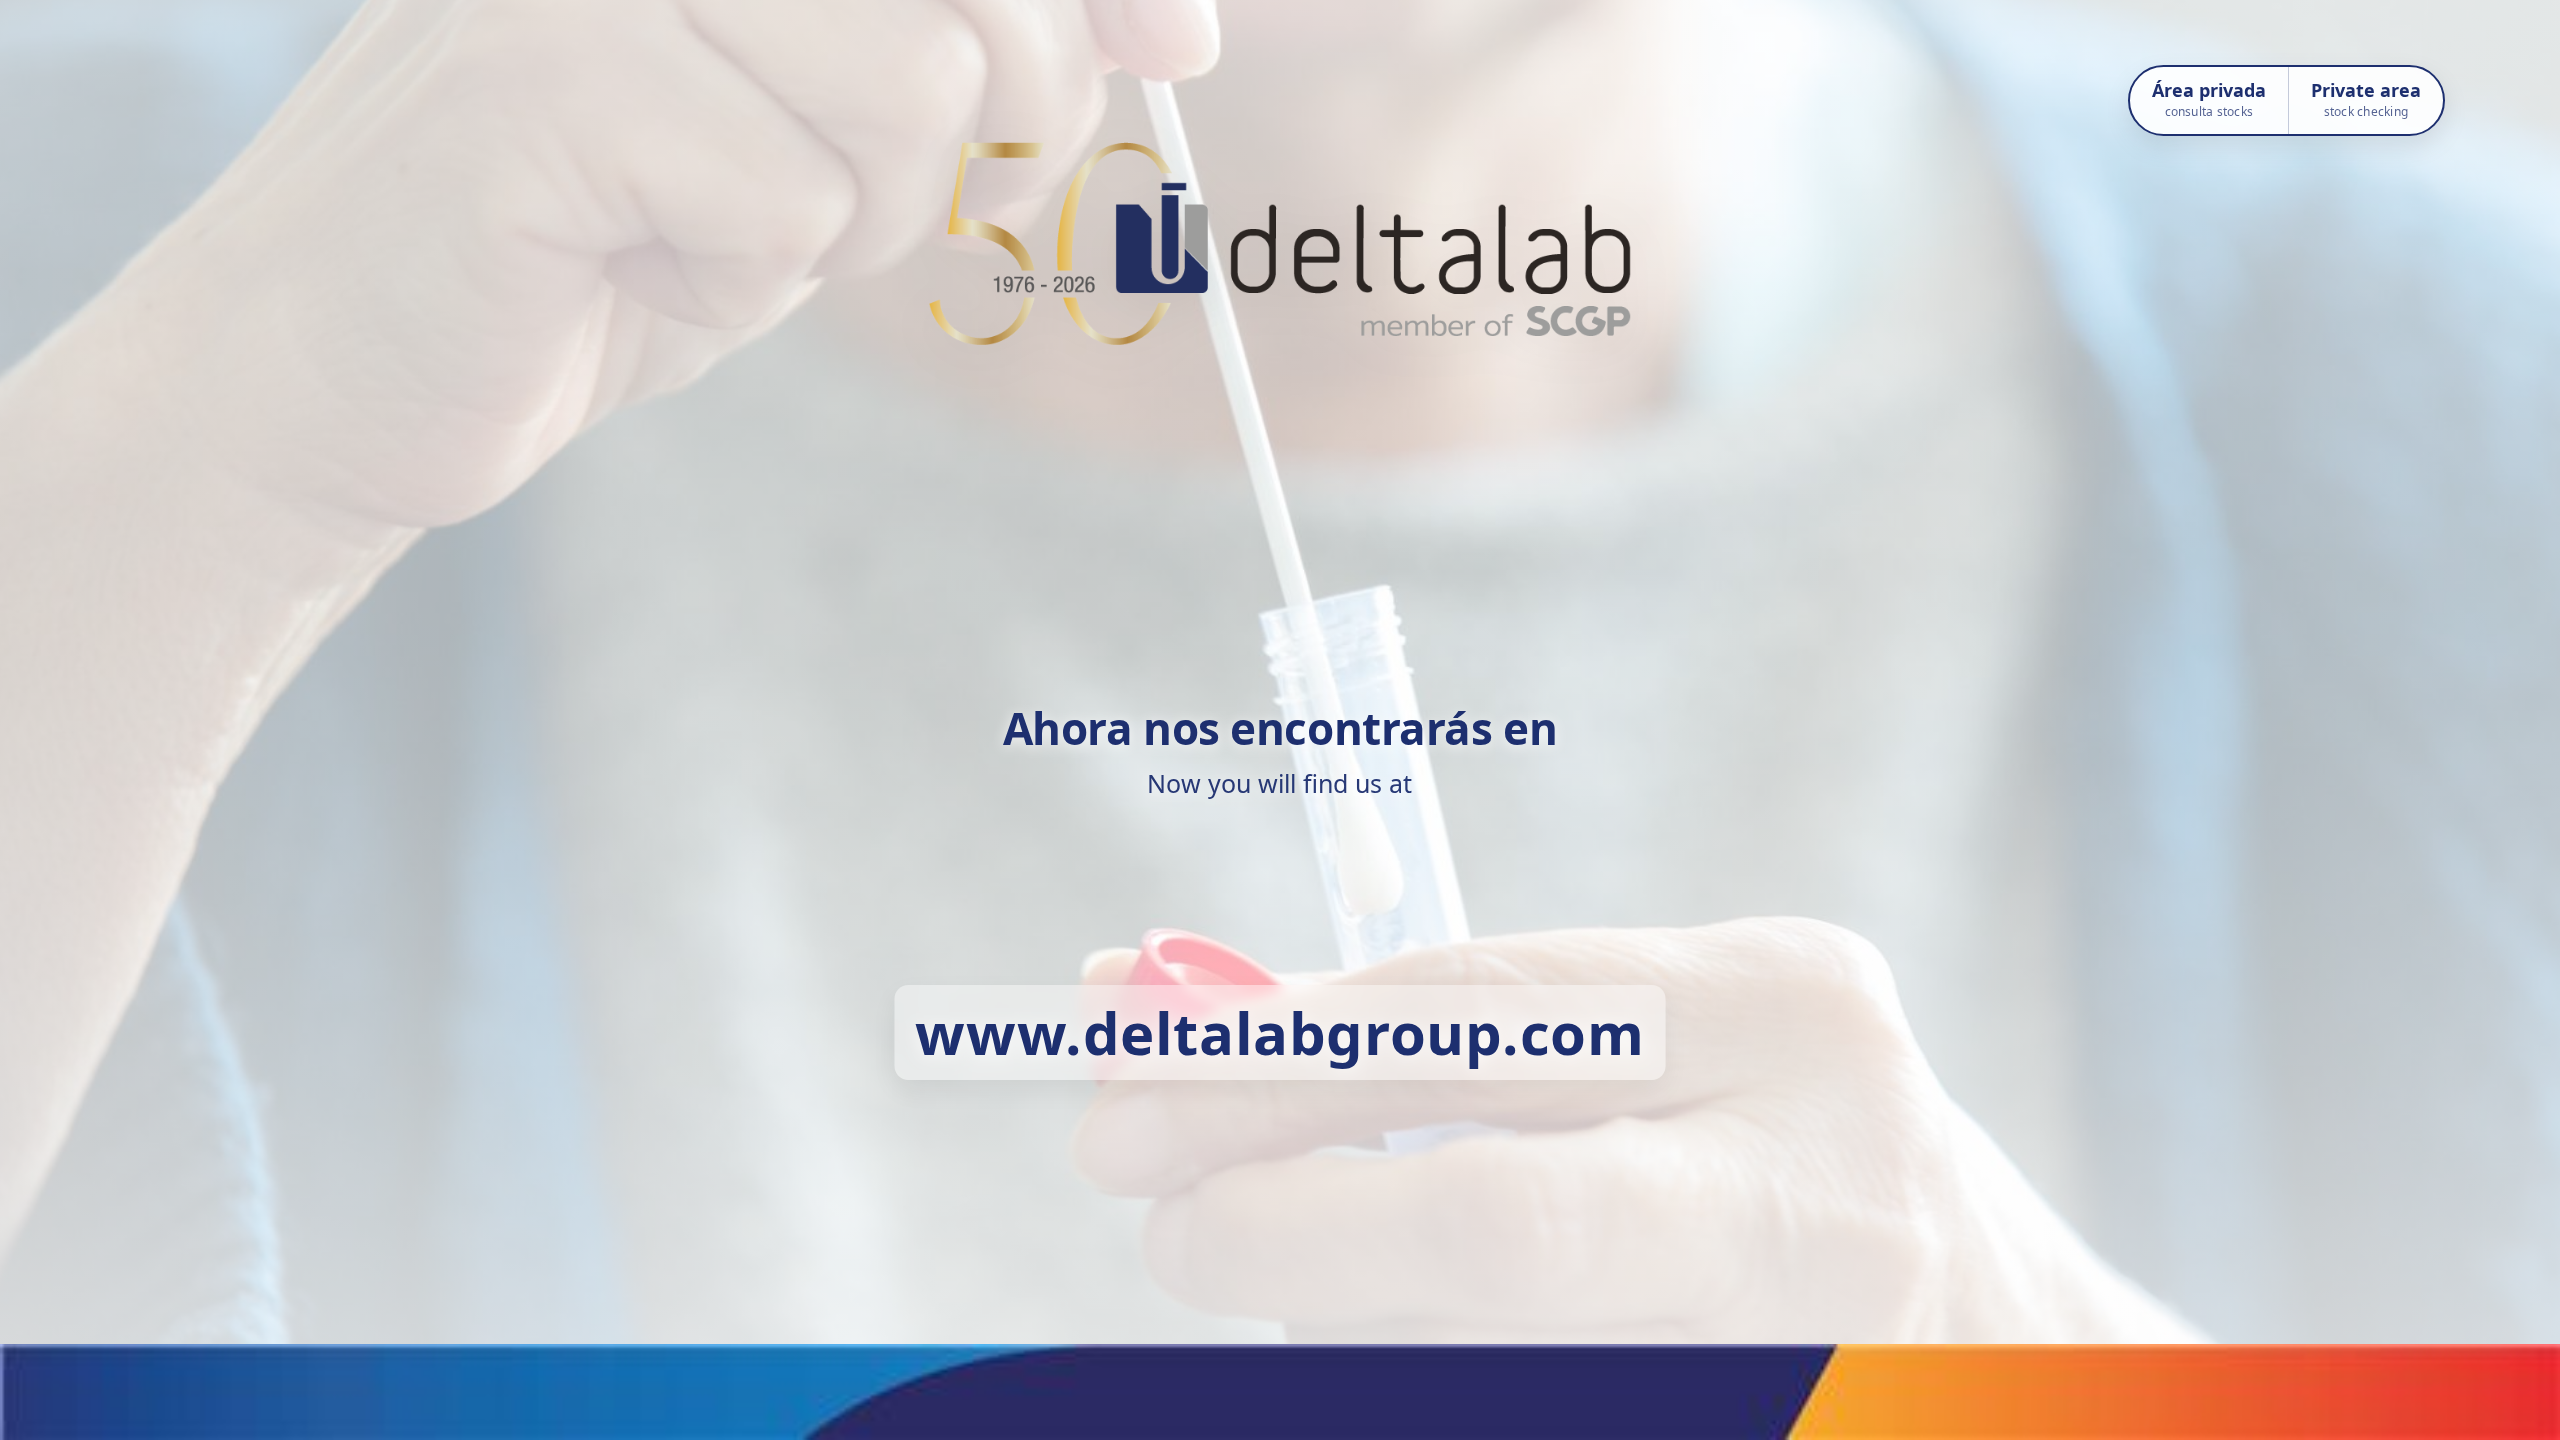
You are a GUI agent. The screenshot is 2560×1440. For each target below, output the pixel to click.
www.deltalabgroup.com (1279, 1032)
